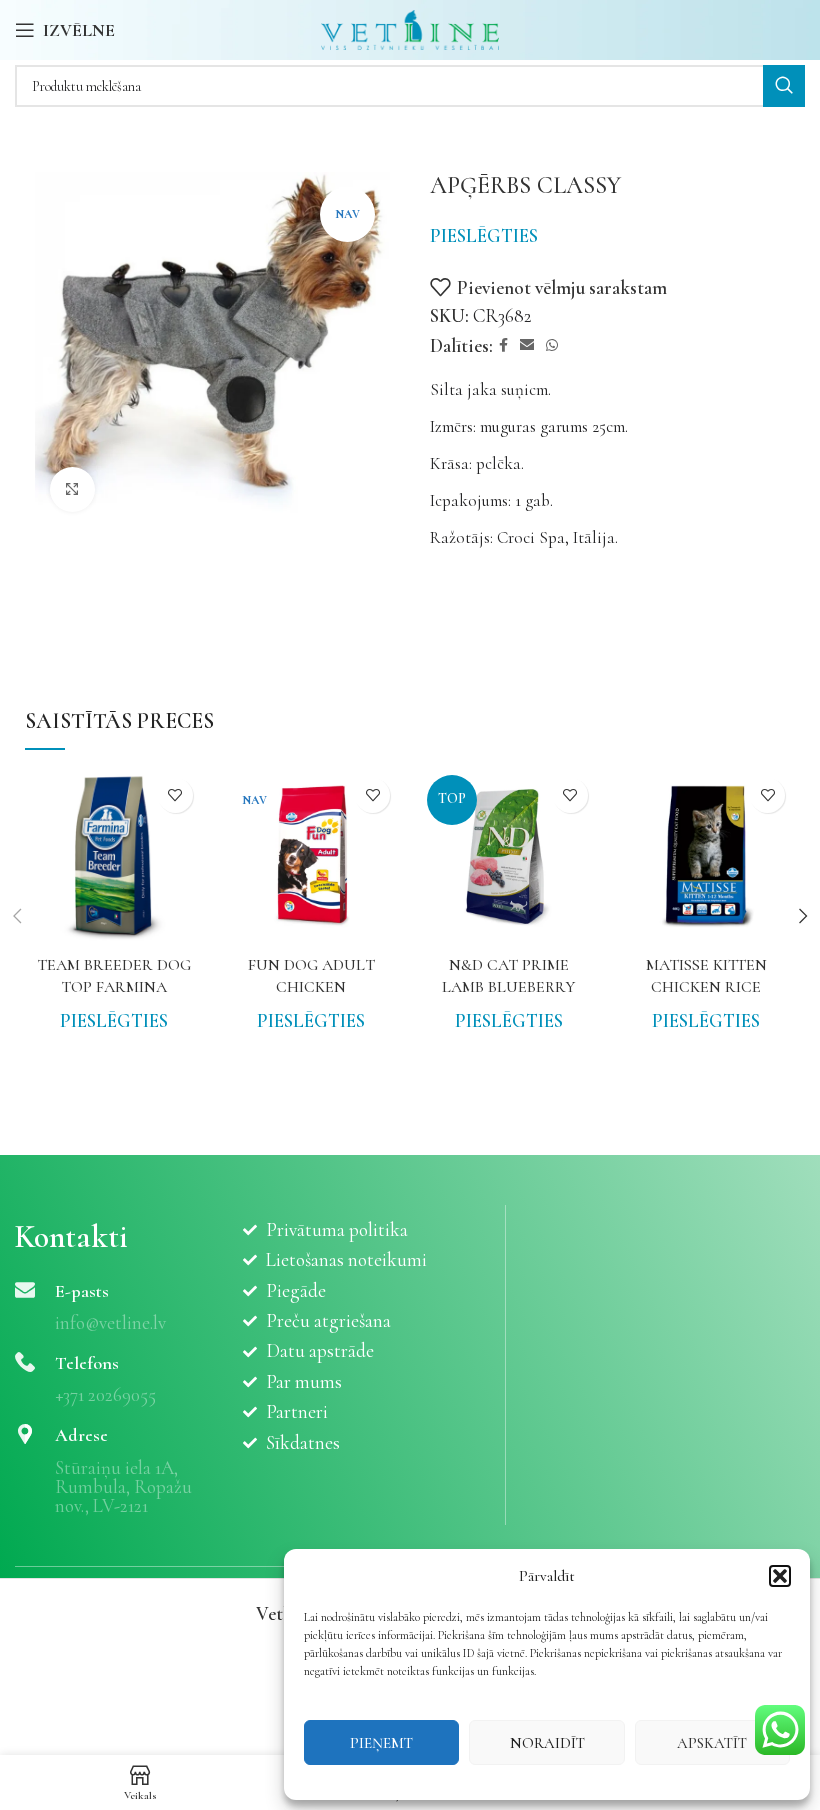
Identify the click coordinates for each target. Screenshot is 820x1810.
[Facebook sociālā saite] (503, 346)
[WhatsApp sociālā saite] (552, 346)
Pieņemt (381, 1743)
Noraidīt (547, 1743)
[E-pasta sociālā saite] (527, 346)
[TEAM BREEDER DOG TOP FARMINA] (114, 857)
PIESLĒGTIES (484, 235)
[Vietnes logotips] (410, 27)
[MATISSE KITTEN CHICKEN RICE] (707, 857)
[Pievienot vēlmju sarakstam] (175, 795)
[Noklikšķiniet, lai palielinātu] (72, 489)
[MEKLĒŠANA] (784, 86)
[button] (780, 1576)
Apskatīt (712, 1743)
